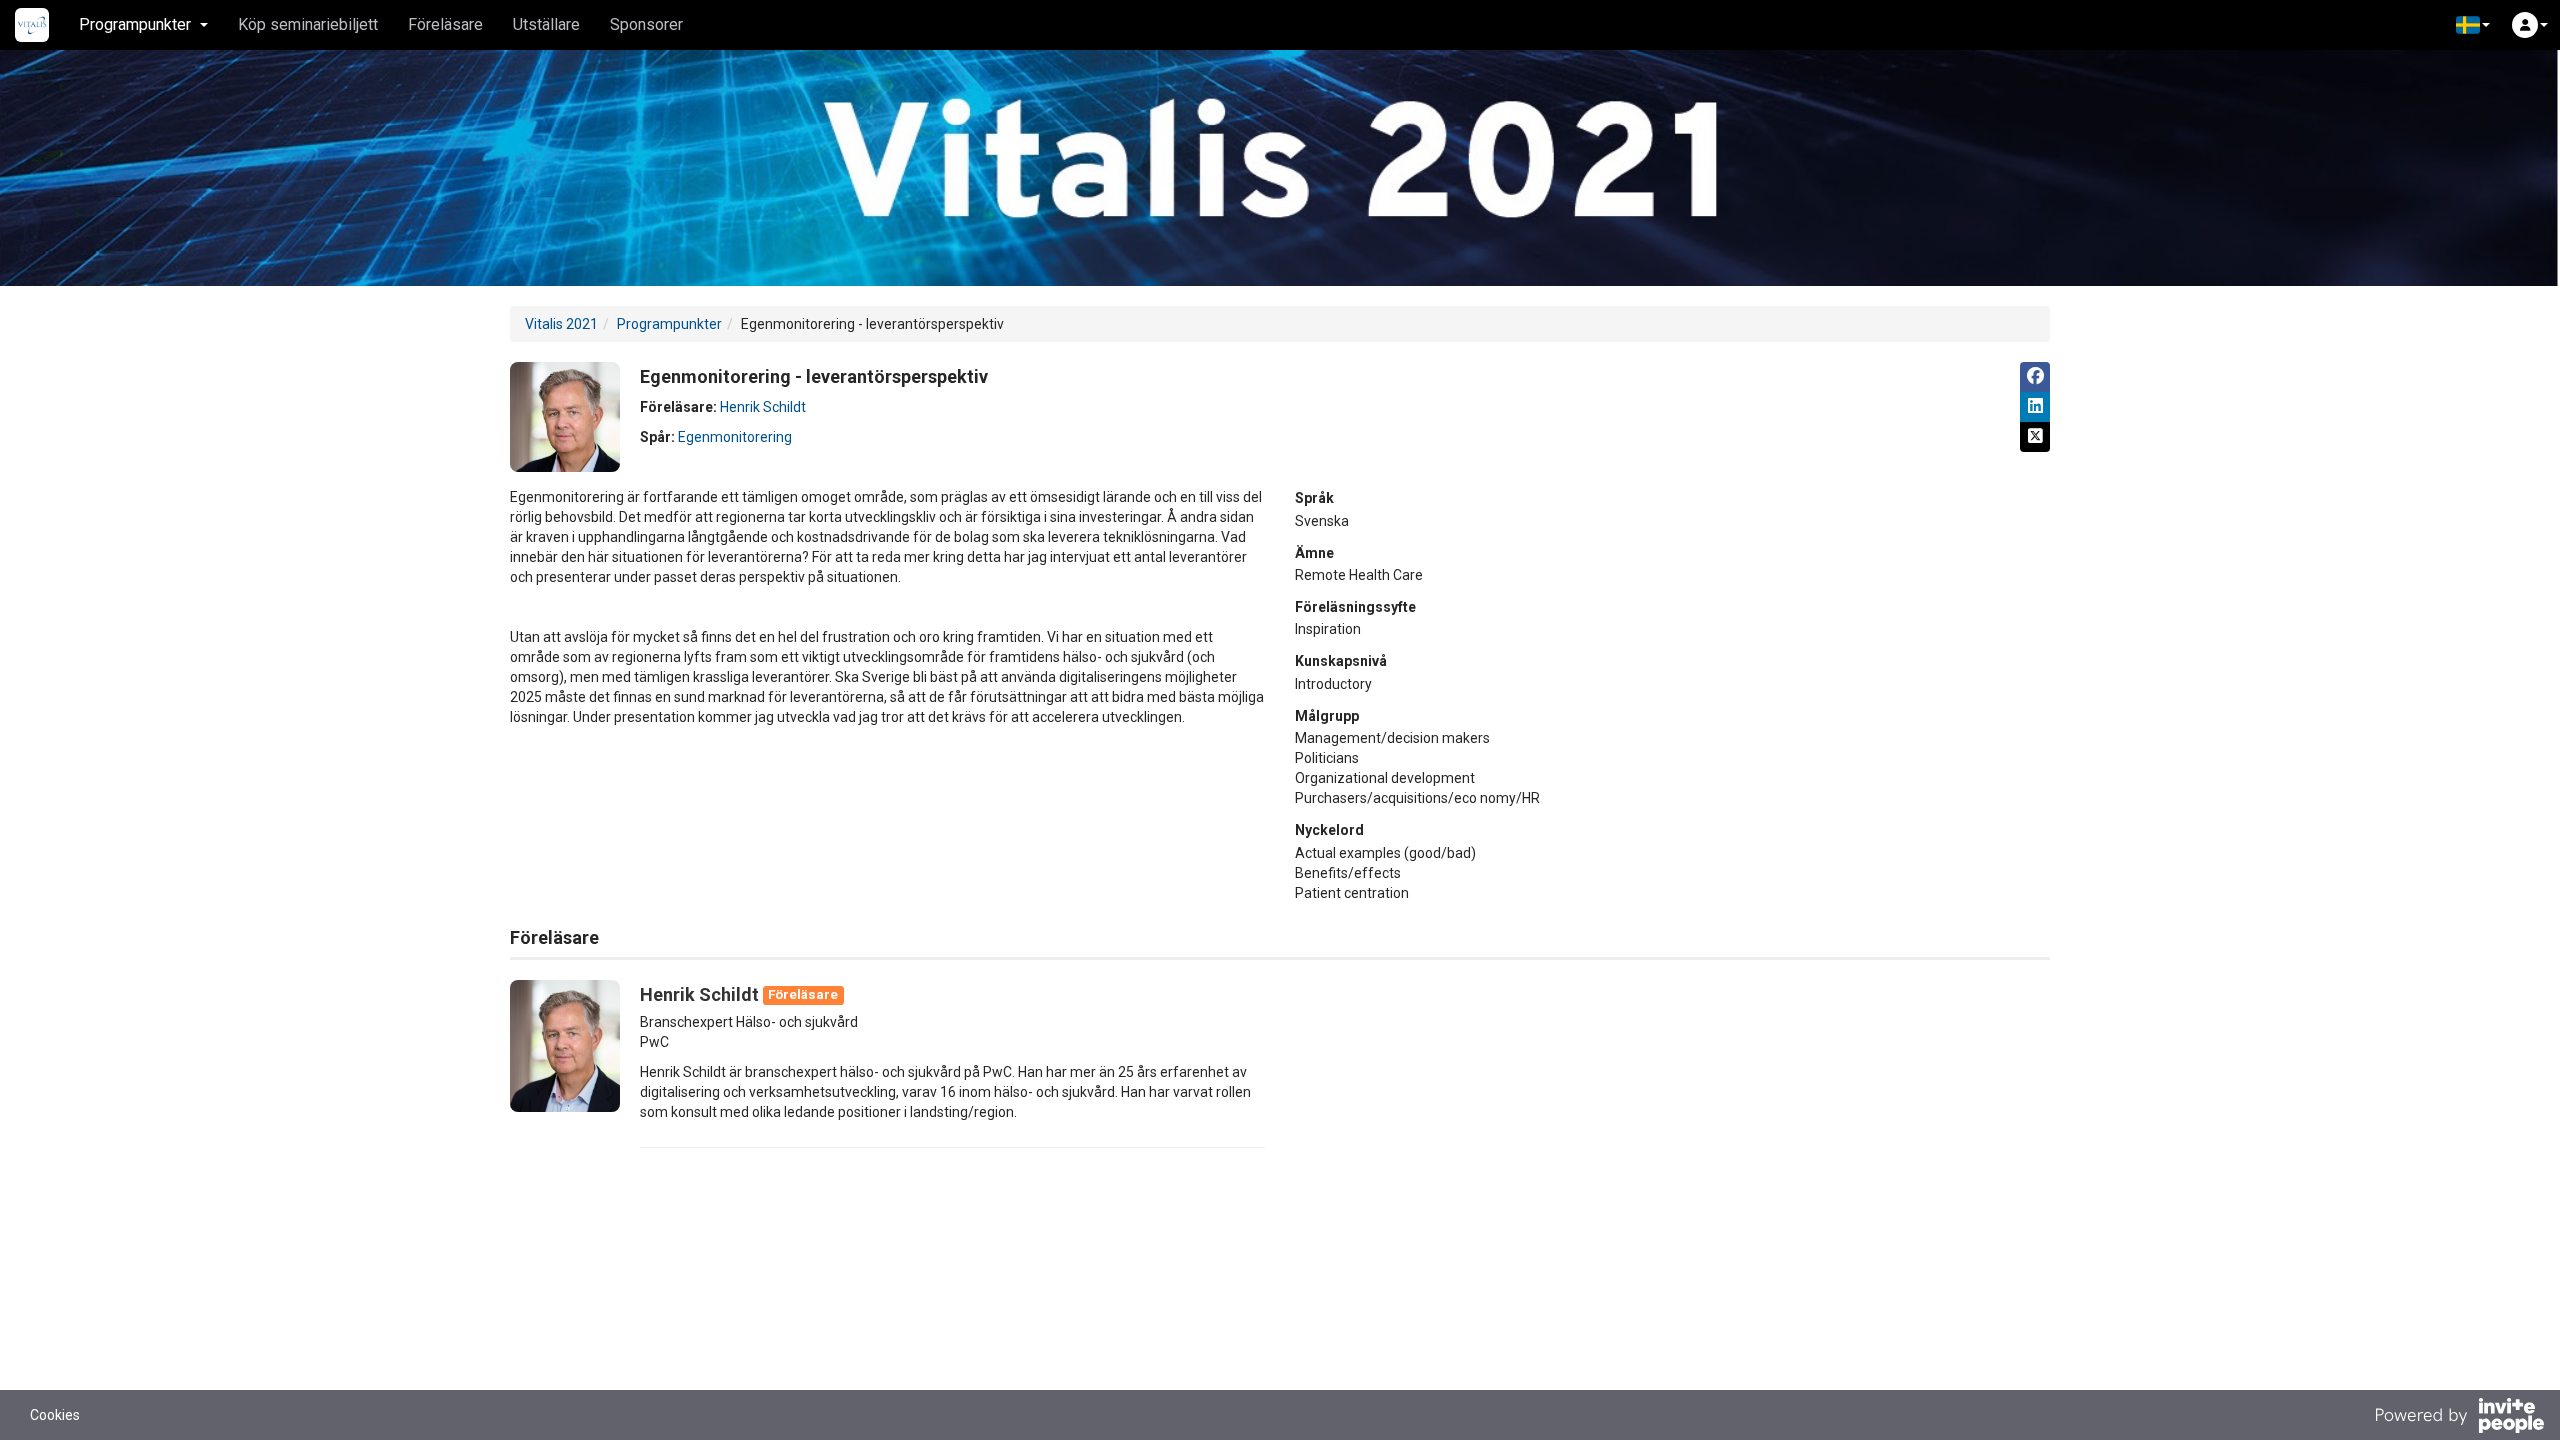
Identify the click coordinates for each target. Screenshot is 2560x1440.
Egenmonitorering (735, 437)
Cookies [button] (55, 1415)
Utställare (546, 24)
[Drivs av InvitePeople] (2459, 1418)
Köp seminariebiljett (308, 24)
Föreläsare (445, 24)
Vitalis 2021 (561, 324)
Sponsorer (646, 24)
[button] (2473, 25)
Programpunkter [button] (135, 24)
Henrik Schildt (763, 407)
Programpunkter (669, 324)
